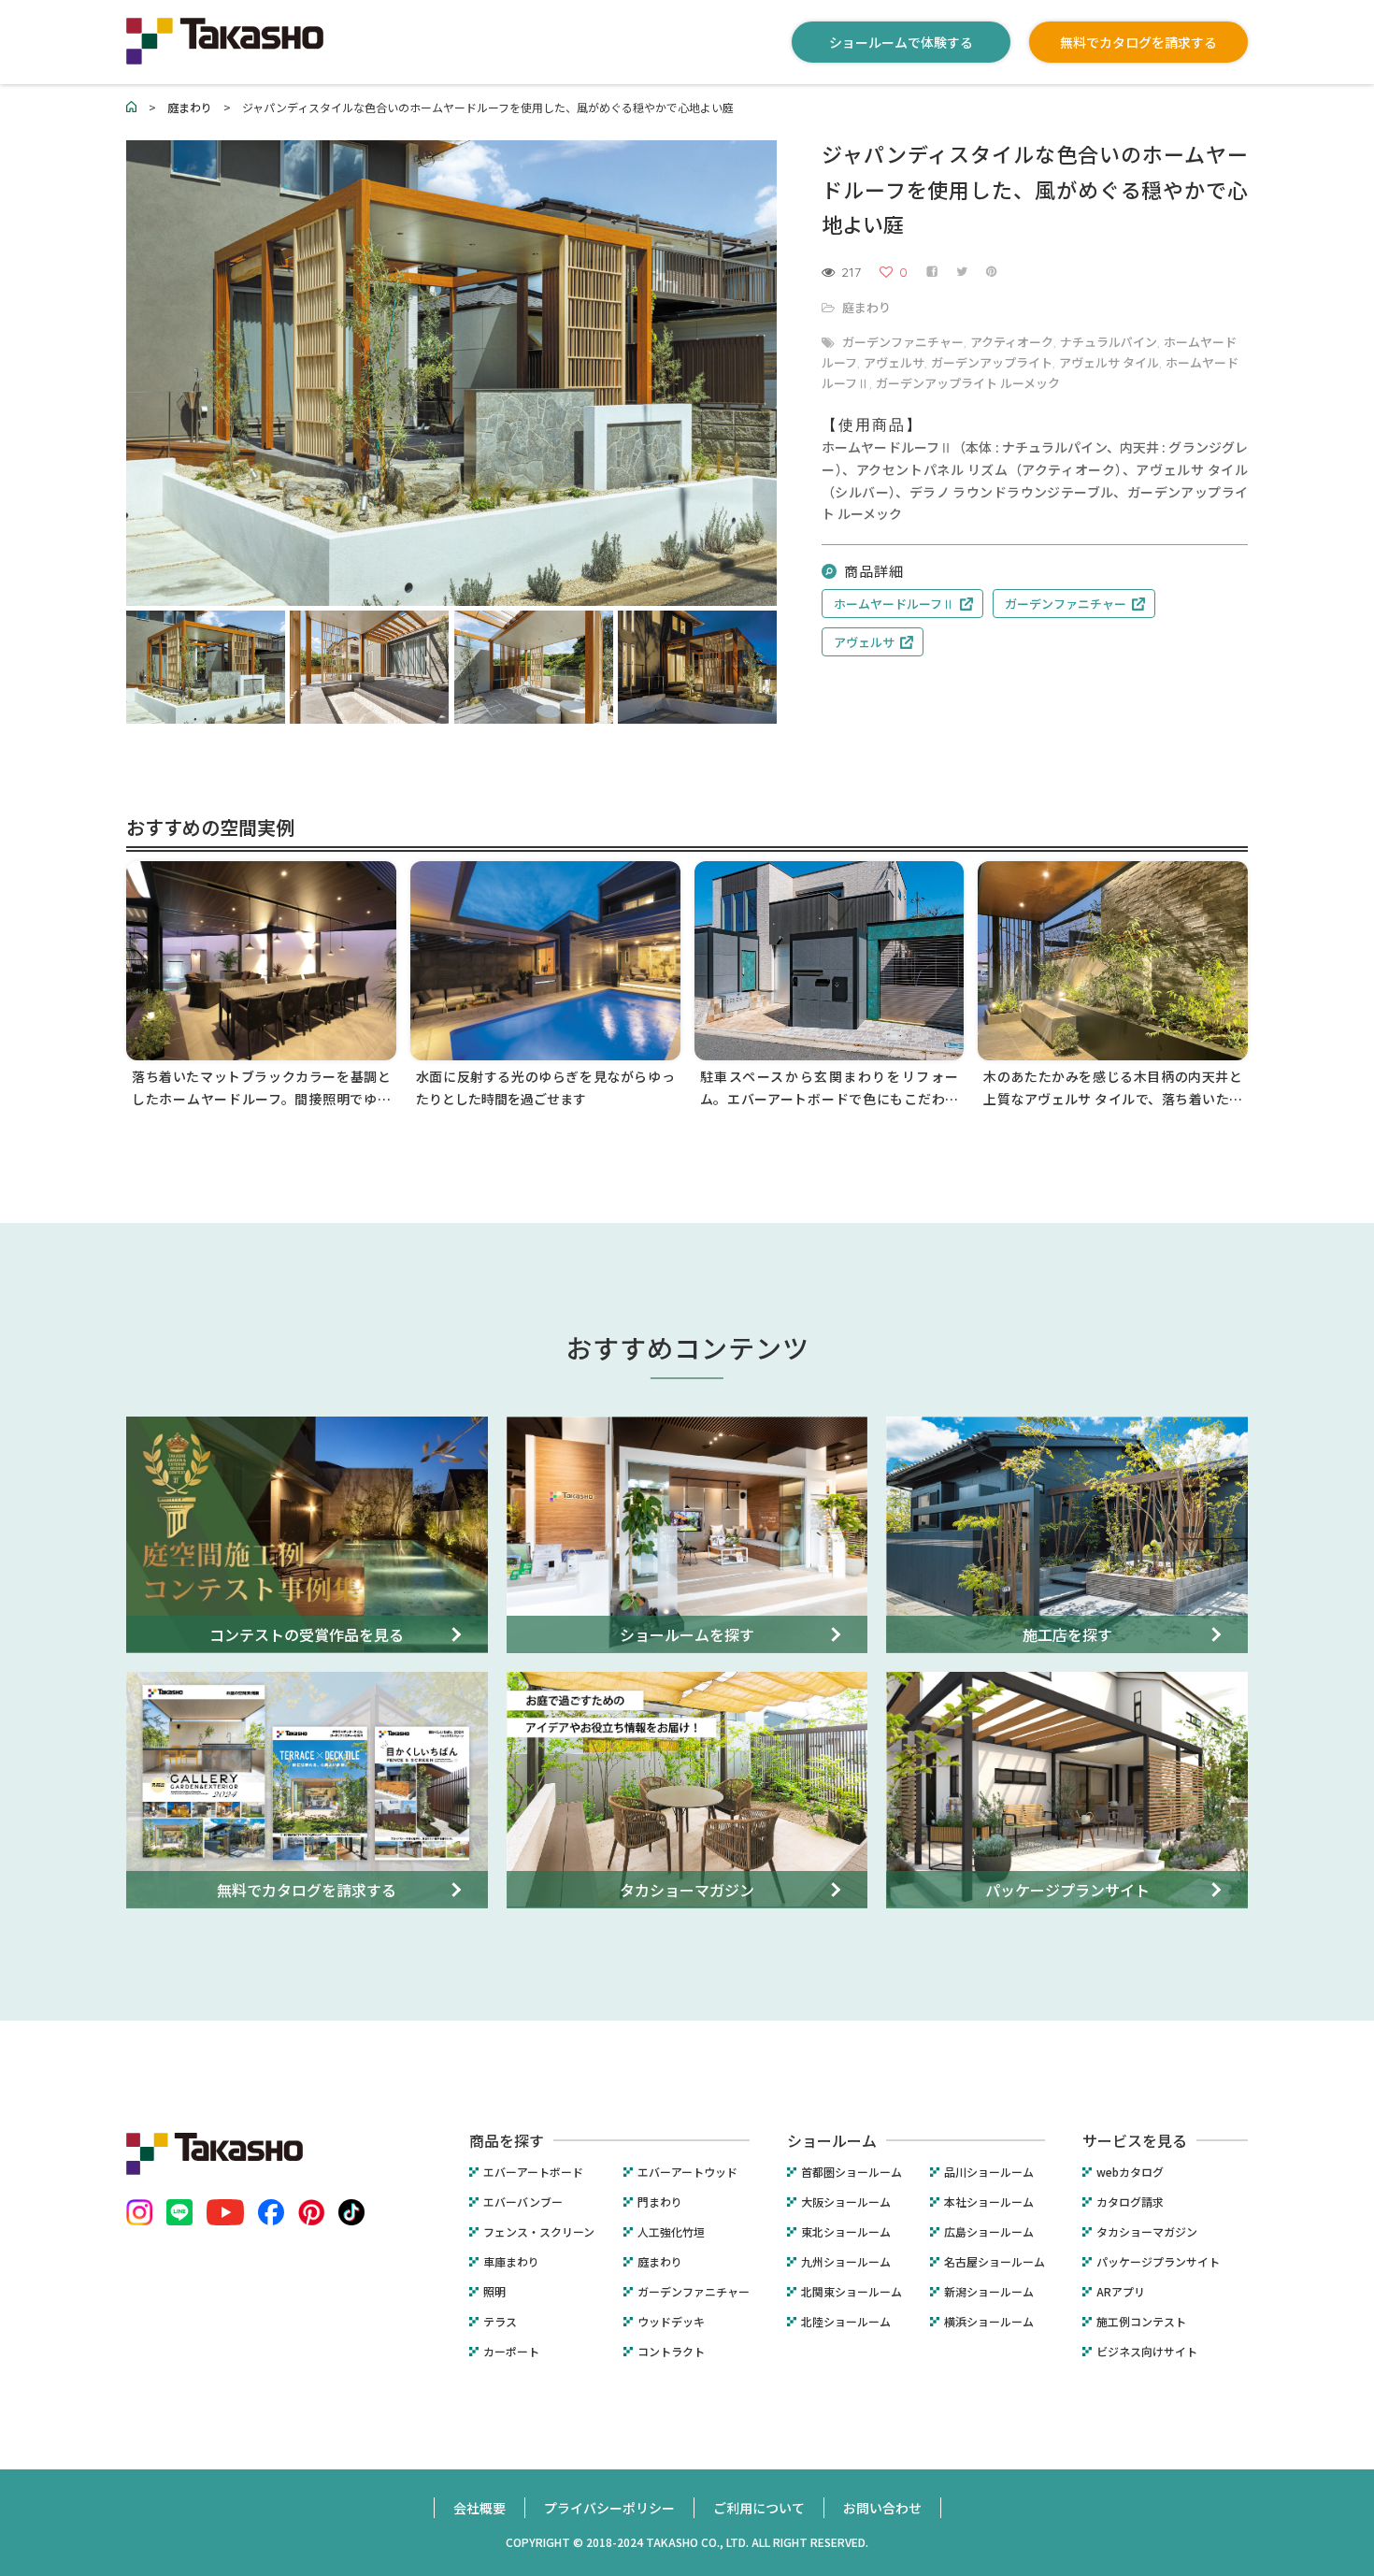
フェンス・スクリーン (539, 2232)
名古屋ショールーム (995, 2262)
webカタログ (1130, 2172)
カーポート (511, 2352)
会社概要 (479, 2508)
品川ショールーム (989, 2172)
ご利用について (759, 2508)
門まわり (660, 2202)
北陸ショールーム (846, 2322)
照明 (494, 2292)
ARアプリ (1121, 2292)
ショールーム (832, 2140)
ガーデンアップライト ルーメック (968, 383)
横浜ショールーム (989, 2322)
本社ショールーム (989, 2202)
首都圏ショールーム (852, 2172)
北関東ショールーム (852, 2292)
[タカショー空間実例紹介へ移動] (132, 107)
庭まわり (866, 307)
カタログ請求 (1130, 2202)
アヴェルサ (894, 362)
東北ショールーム (846, 2232)
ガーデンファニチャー (903, 342)
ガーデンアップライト (992, 362)
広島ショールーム (989, 2232)
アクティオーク (1012, 342)
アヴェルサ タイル (1109, 362)
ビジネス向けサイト (1147, 2352)
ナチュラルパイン (1109, 342)
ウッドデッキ (671, 2322)
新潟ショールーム (989, 2292)
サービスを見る (1135, 2140)
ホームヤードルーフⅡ (894, 604)
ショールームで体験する (901, 42)
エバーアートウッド (687, 2172)
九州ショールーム (846, 2262)
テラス (500, 2322)
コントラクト (671, 2352)
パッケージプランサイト (1158, 2262)
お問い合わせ (882, 2508)
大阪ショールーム (846, 2202)
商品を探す (507, 2140)
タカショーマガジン (1147, 2232)
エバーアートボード (533, 2172)
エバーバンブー (523, 2202)
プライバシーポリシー (609, 2508)
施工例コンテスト (1141, 2322)
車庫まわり (511, 2262)
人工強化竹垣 (671, 2232)
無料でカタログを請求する (1138, 42)
